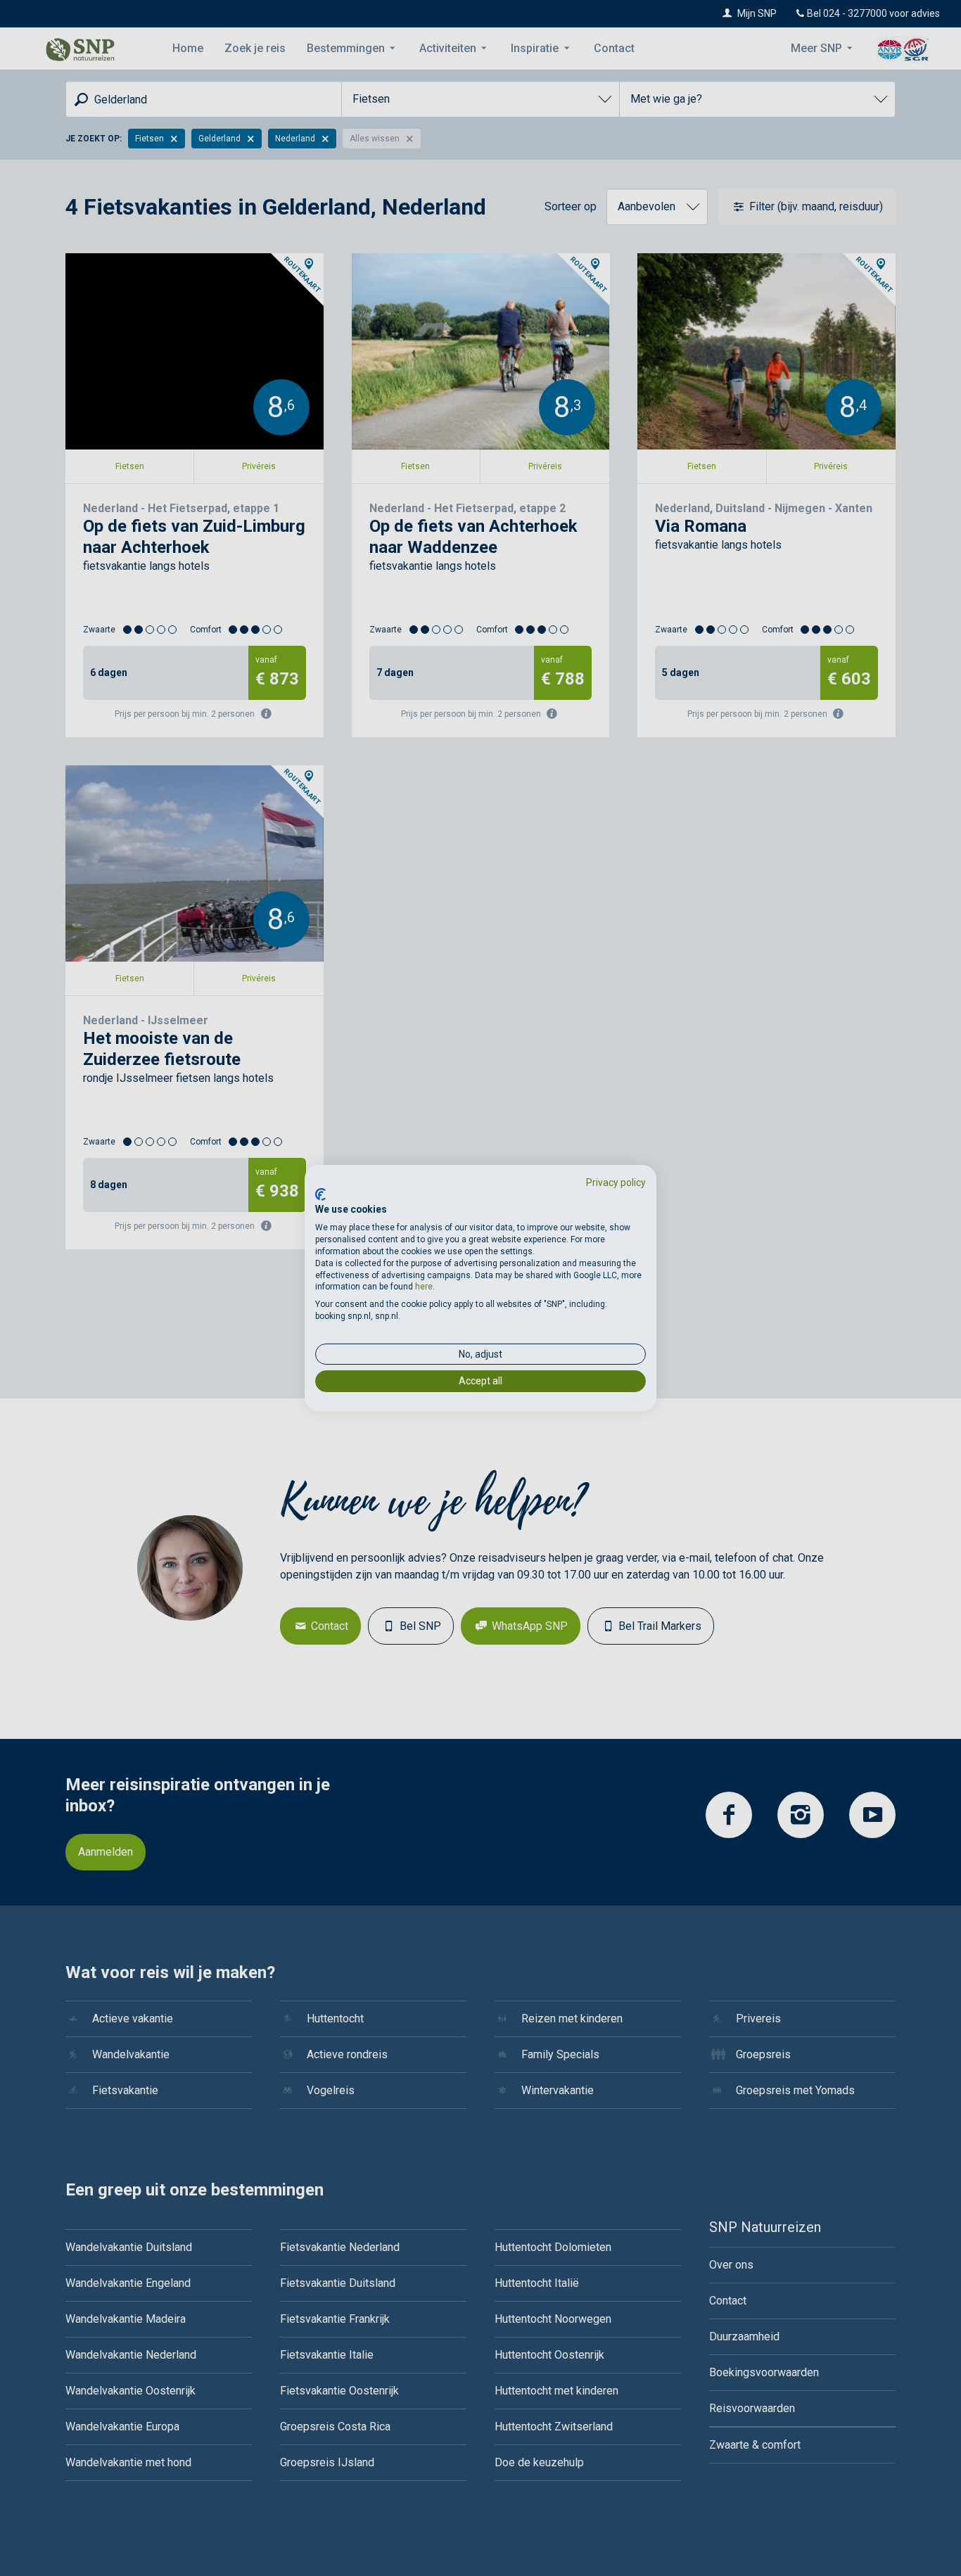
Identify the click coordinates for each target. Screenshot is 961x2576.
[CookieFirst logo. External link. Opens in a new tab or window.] (320, 1194)
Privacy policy (616, 1182)
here (424, 1287)
